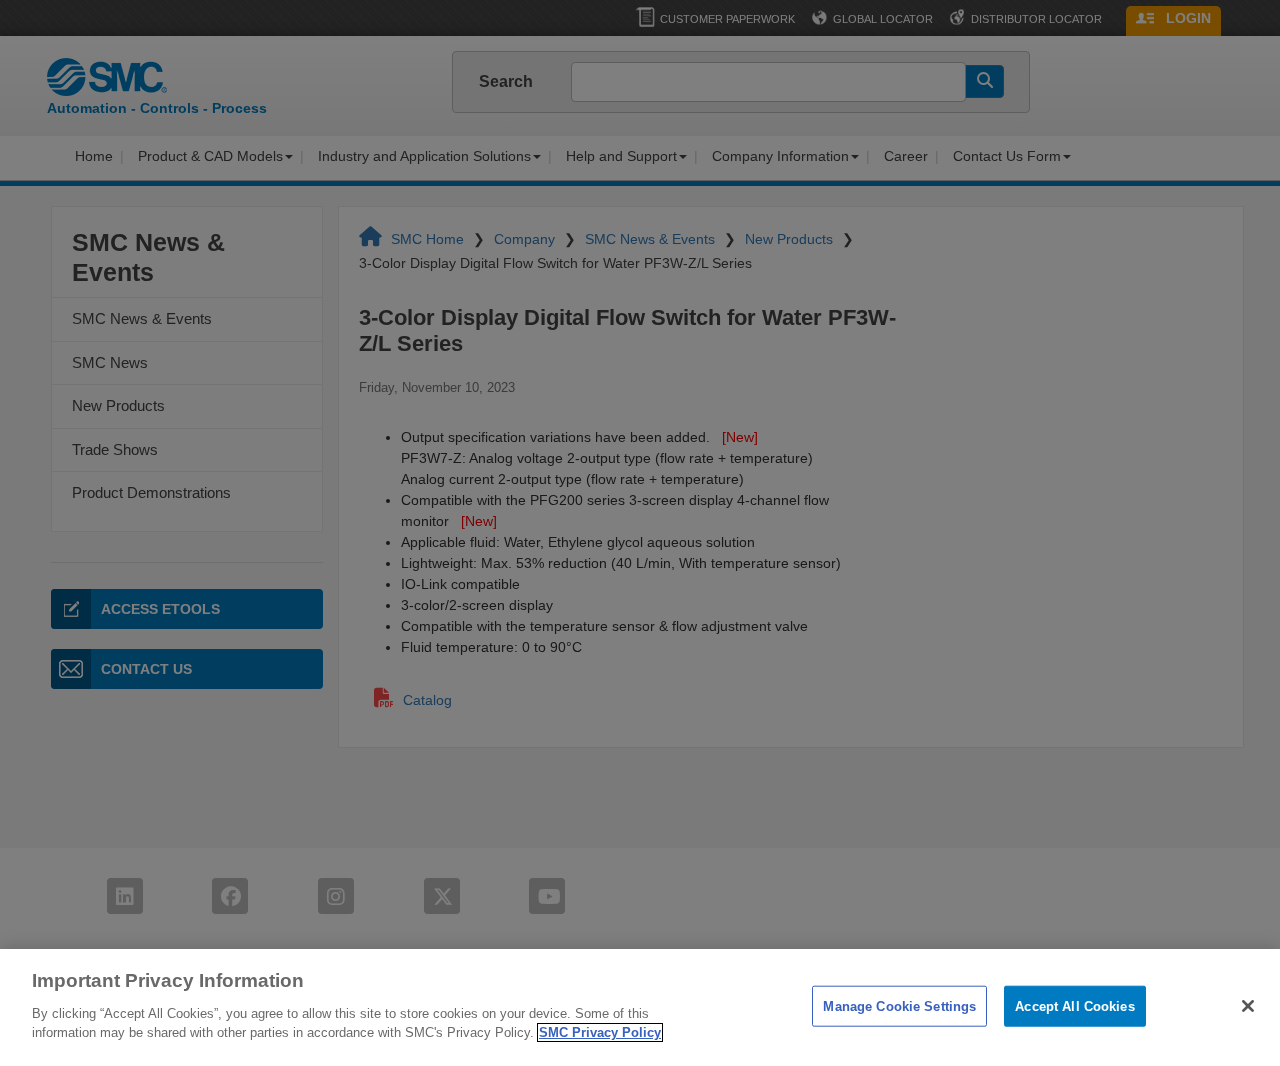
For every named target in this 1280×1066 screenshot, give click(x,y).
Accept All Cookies (1074, 1005)
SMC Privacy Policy (600, 1032)
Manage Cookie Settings (899, 1005)
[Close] (1248, 1006)
